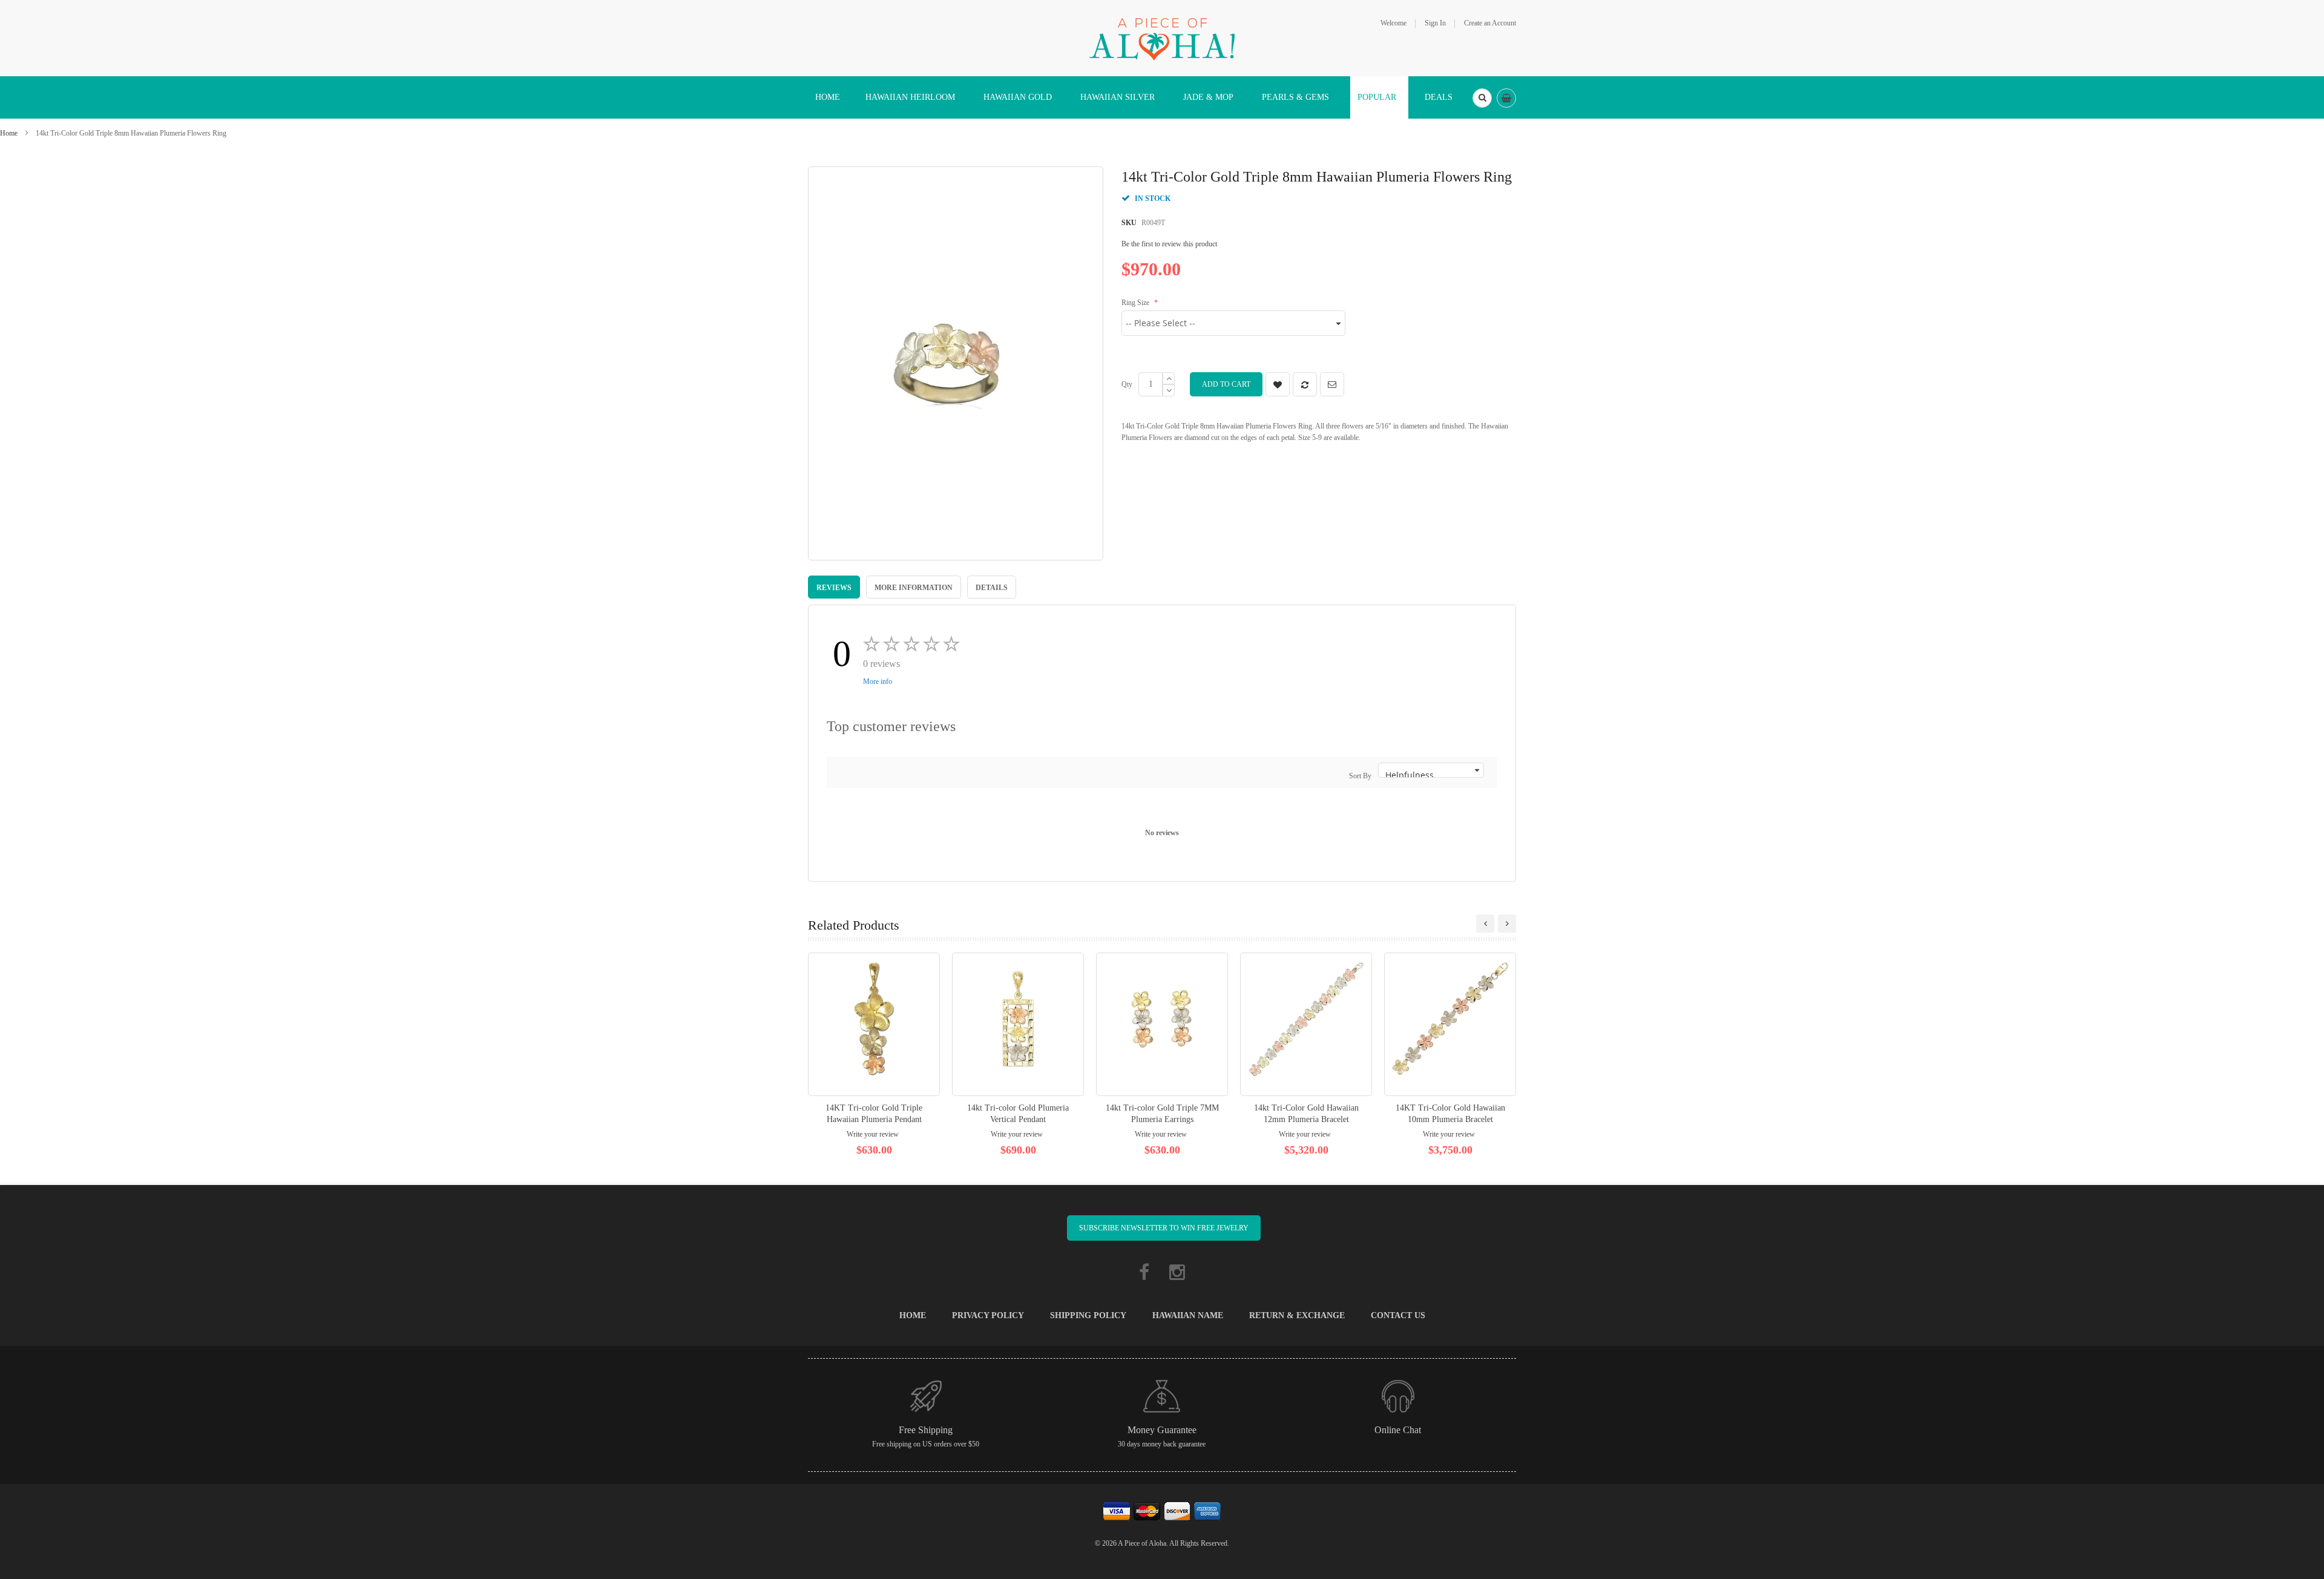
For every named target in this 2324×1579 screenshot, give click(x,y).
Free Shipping (926, 1430)
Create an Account (1490, 23)
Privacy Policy (988, 1315)
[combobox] (1482, 98)
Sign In (1435, 23)
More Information (914, 588)
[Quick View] (874, 1024)
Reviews (834, 588)
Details (992, 588)
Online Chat (1398, 1430)
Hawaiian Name (1188, 1315)
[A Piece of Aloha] (1162, 38)
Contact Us (1398, 1315)
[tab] (834, 587)
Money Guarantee (1162, 1430)
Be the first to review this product (1169, 244)
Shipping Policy (1088, 1315)
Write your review (873, 1134)
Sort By (1360, 776)
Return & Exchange (1297, 1315)
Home (9, 133)
